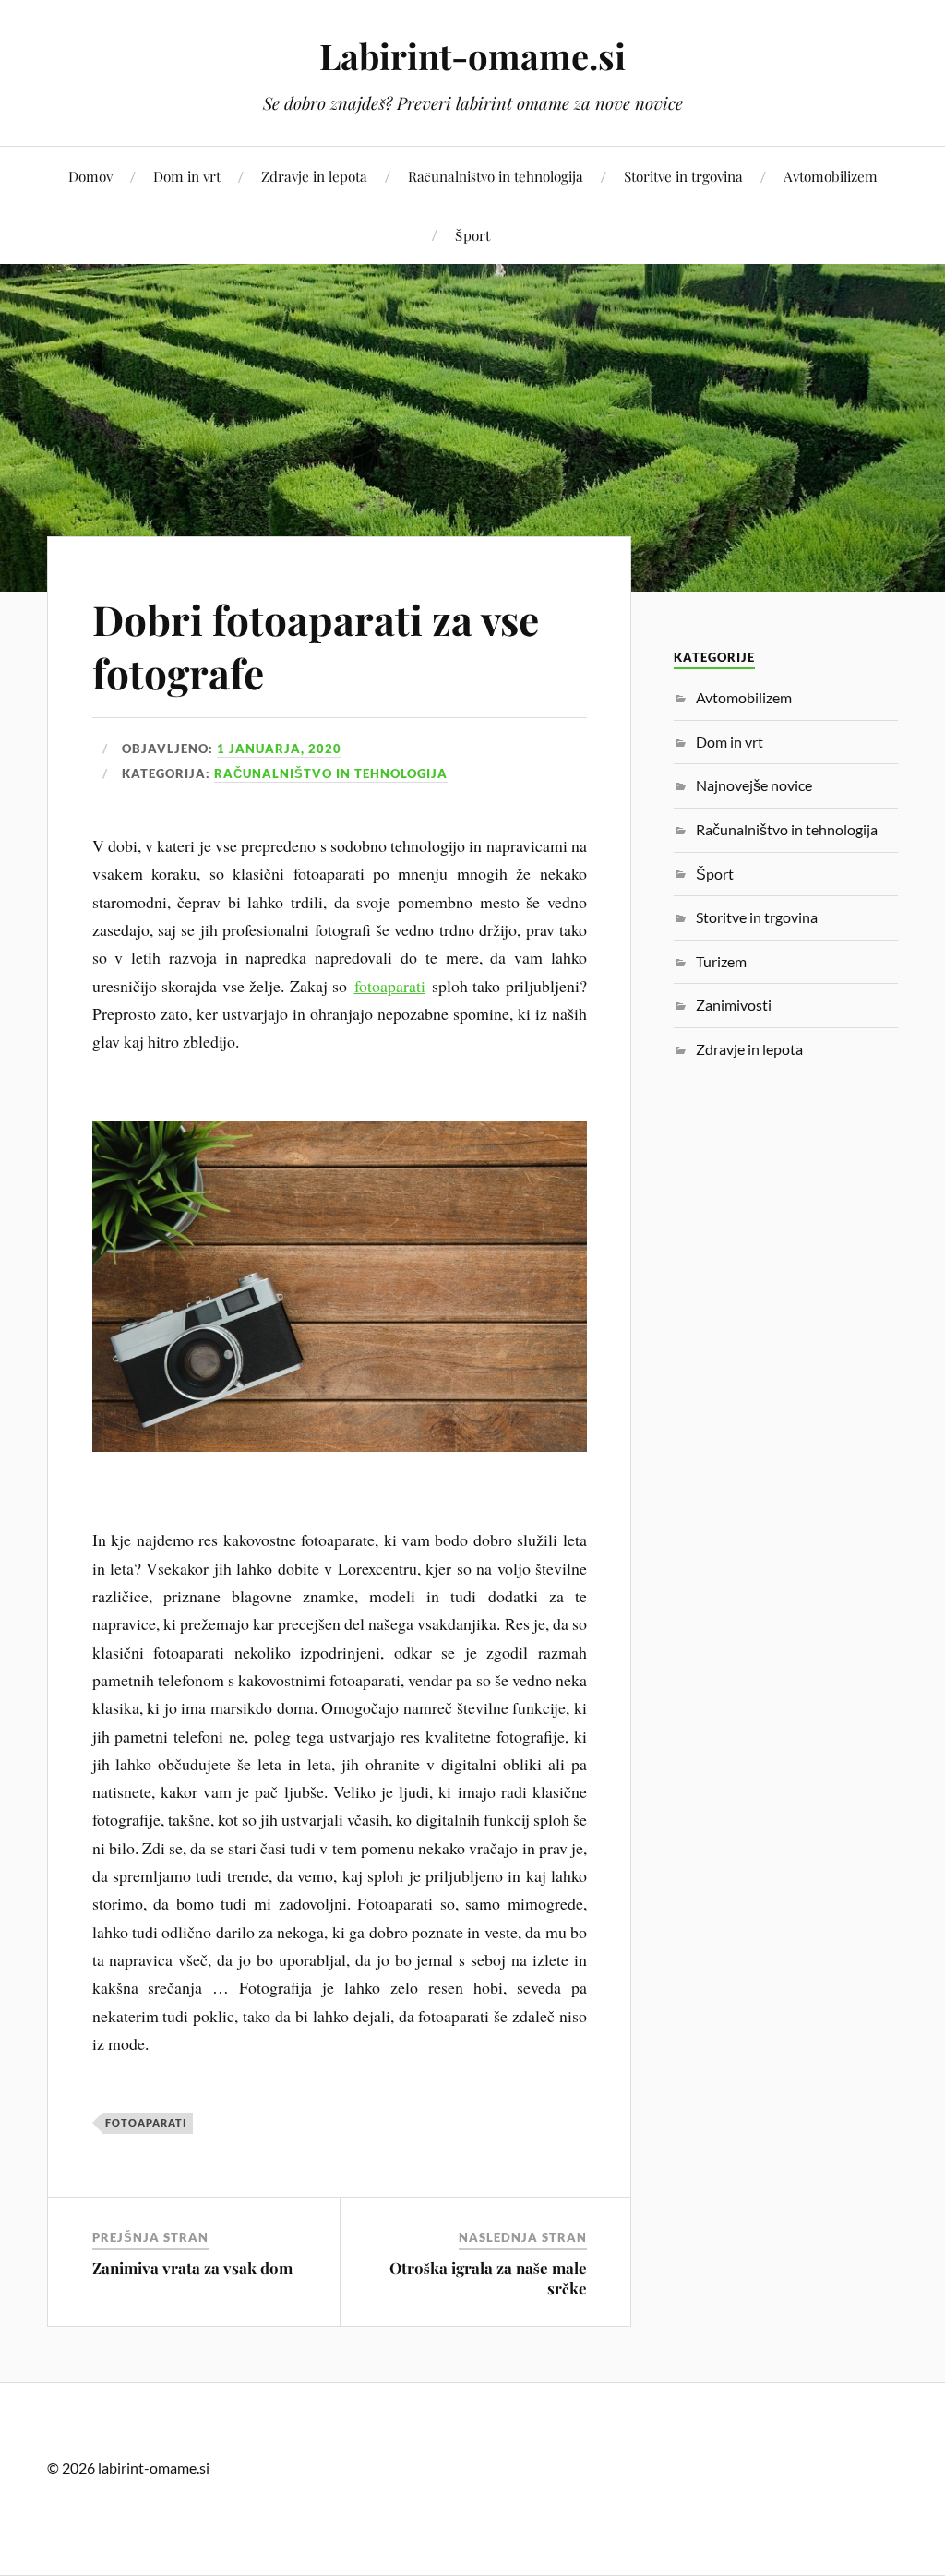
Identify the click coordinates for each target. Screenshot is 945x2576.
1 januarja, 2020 (279, 749)
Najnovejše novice (754, 785)
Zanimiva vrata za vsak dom (192, 2268)
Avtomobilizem (831, 176)
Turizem (721, 961)
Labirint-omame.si (472, 56)
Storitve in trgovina (683, 176)
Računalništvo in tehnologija (496, 176)
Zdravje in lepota (314, 176)
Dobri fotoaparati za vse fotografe (316, 645)
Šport (472, 235)
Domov (90, 176)
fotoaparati (390, 986)
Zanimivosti (734, 1005)
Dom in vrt (187, 176)
